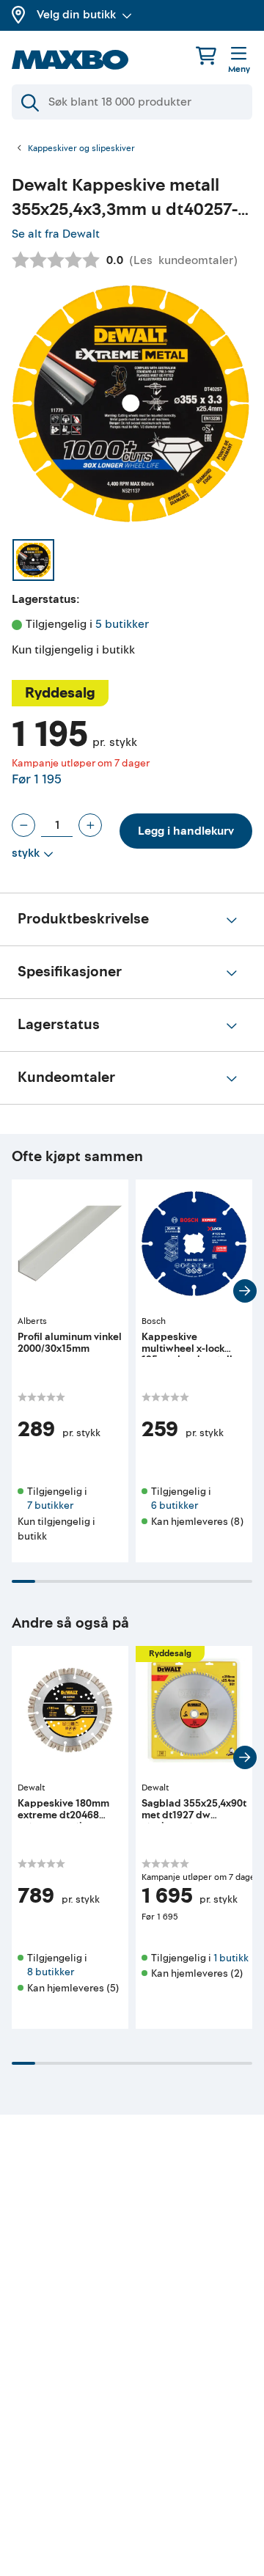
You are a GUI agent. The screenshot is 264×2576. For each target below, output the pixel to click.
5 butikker (122, 624)
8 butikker (51, 1972)
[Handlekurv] (206, 55)
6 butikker (175, 1505)
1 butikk (231, 1958)
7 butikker (50, 1505)
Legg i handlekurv (186, 831)
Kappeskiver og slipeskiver (81, 149)
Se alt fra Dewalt (56, 234)
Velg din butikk (76, 15)
